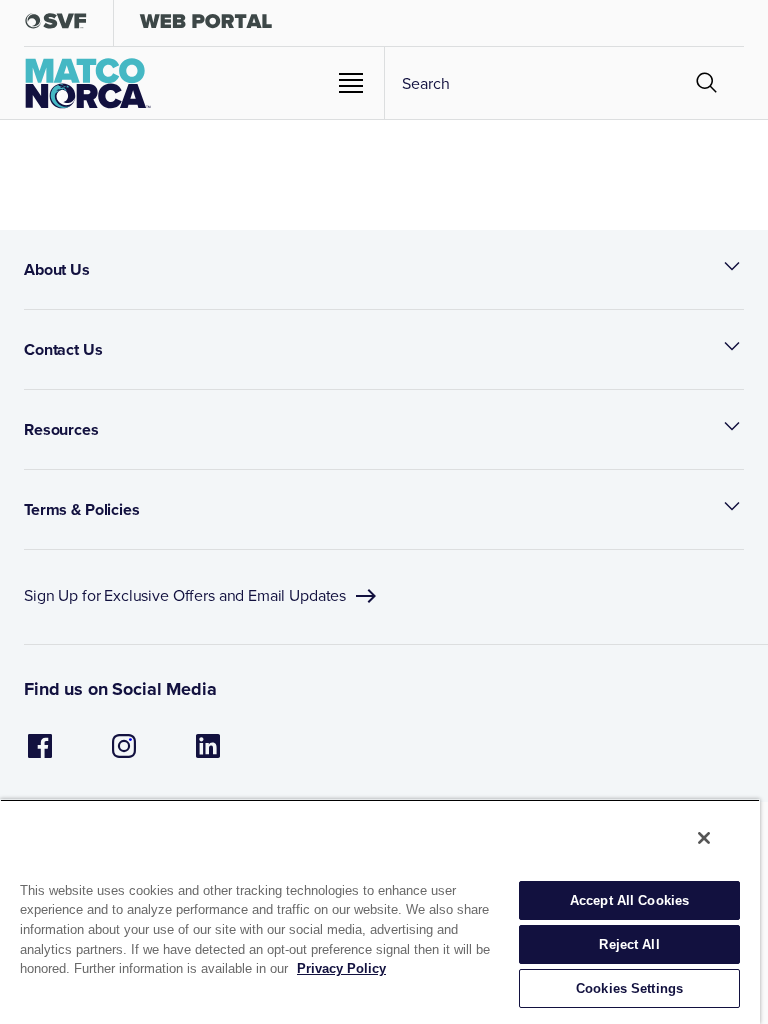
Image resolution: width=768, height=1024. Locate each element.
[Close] (704, 838)
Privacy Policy (341, 968)
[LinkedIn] (208, 756)
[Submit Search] (707, 83)
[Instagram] (124, 756)
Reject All (629, 944)
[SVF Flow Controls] (56, 25)
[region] (380, 911)
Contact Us (63, 349)
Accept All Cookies (629, 900)
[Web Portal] (205, 25)
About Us (57, 269)
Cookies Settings (629, 988)
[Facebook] (40, 756)
